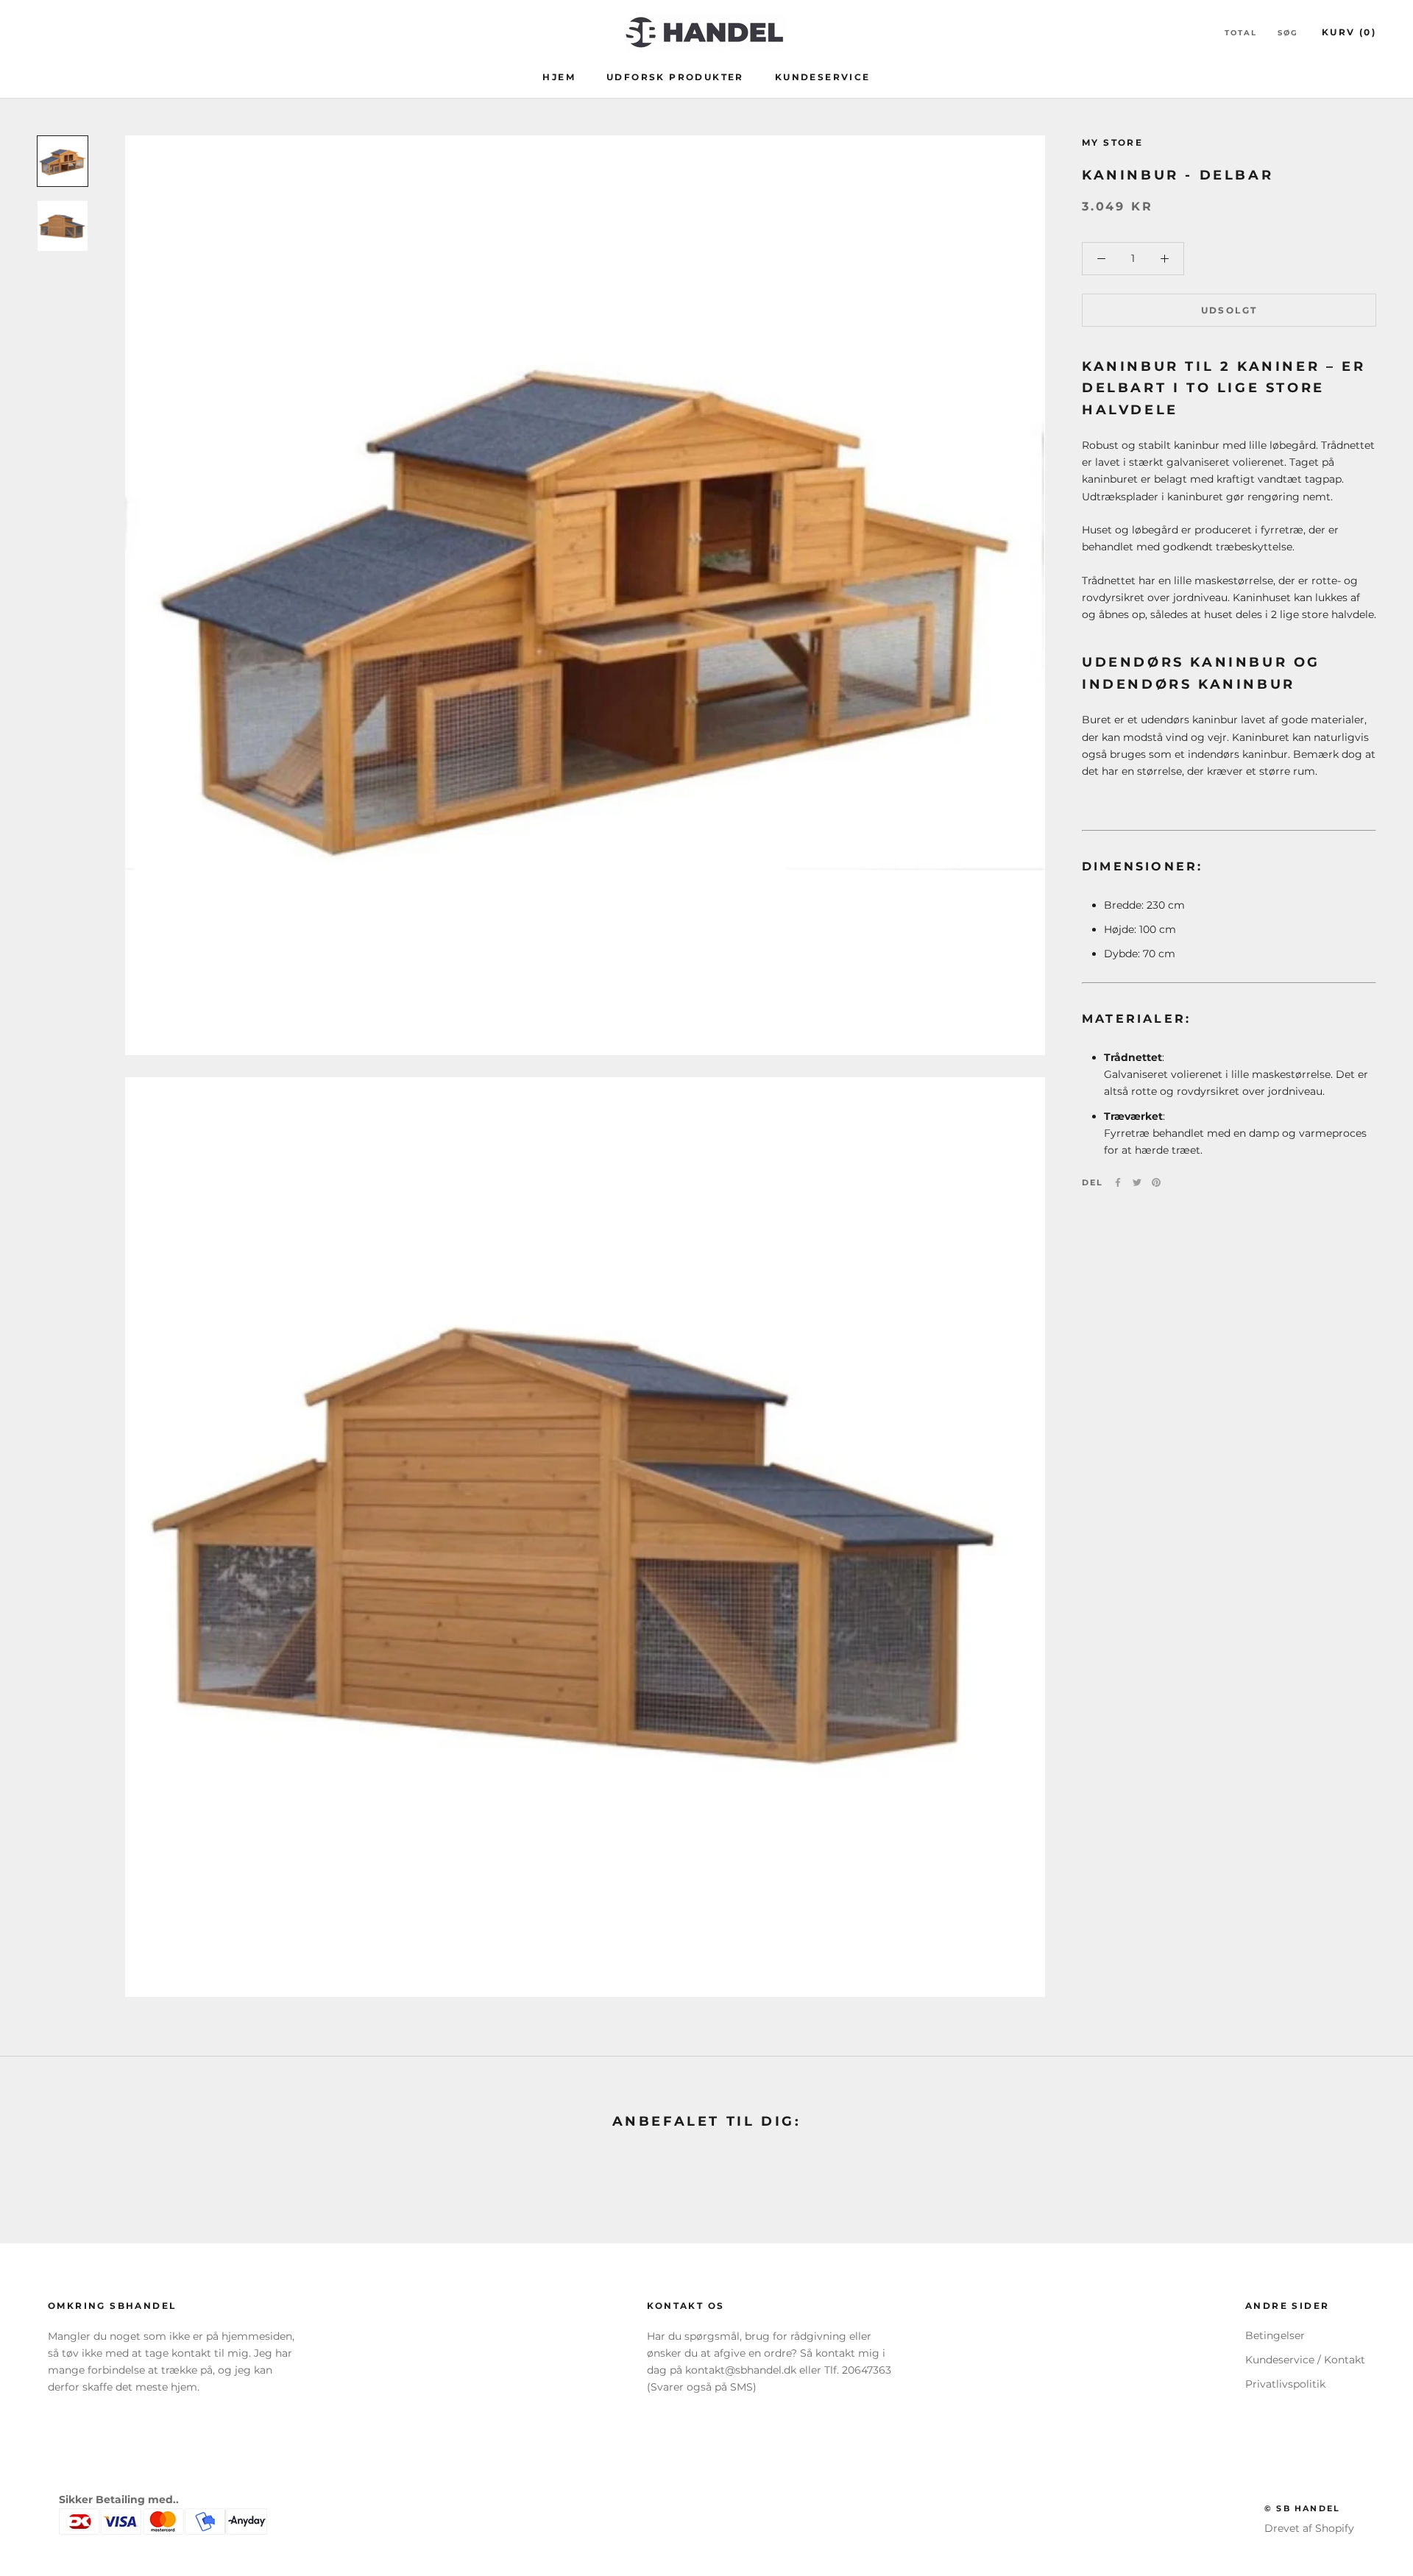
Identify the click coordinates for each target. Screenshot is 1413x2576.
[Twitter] (1137, 1182)
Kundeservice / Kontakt (1305, 2360)
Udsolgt (1229, 310)
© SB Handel (1302, 2508)
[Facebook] (1118, 1182)
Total (1241, 33)
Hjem (559, 77)
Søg (1288, 33)
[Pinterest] (1156, 1182)
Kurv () (1349, 32)
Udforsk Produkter (675, 77)
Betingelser (1275, 2335)
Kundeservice (823, 77)
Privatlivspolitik (1285, 2384)
